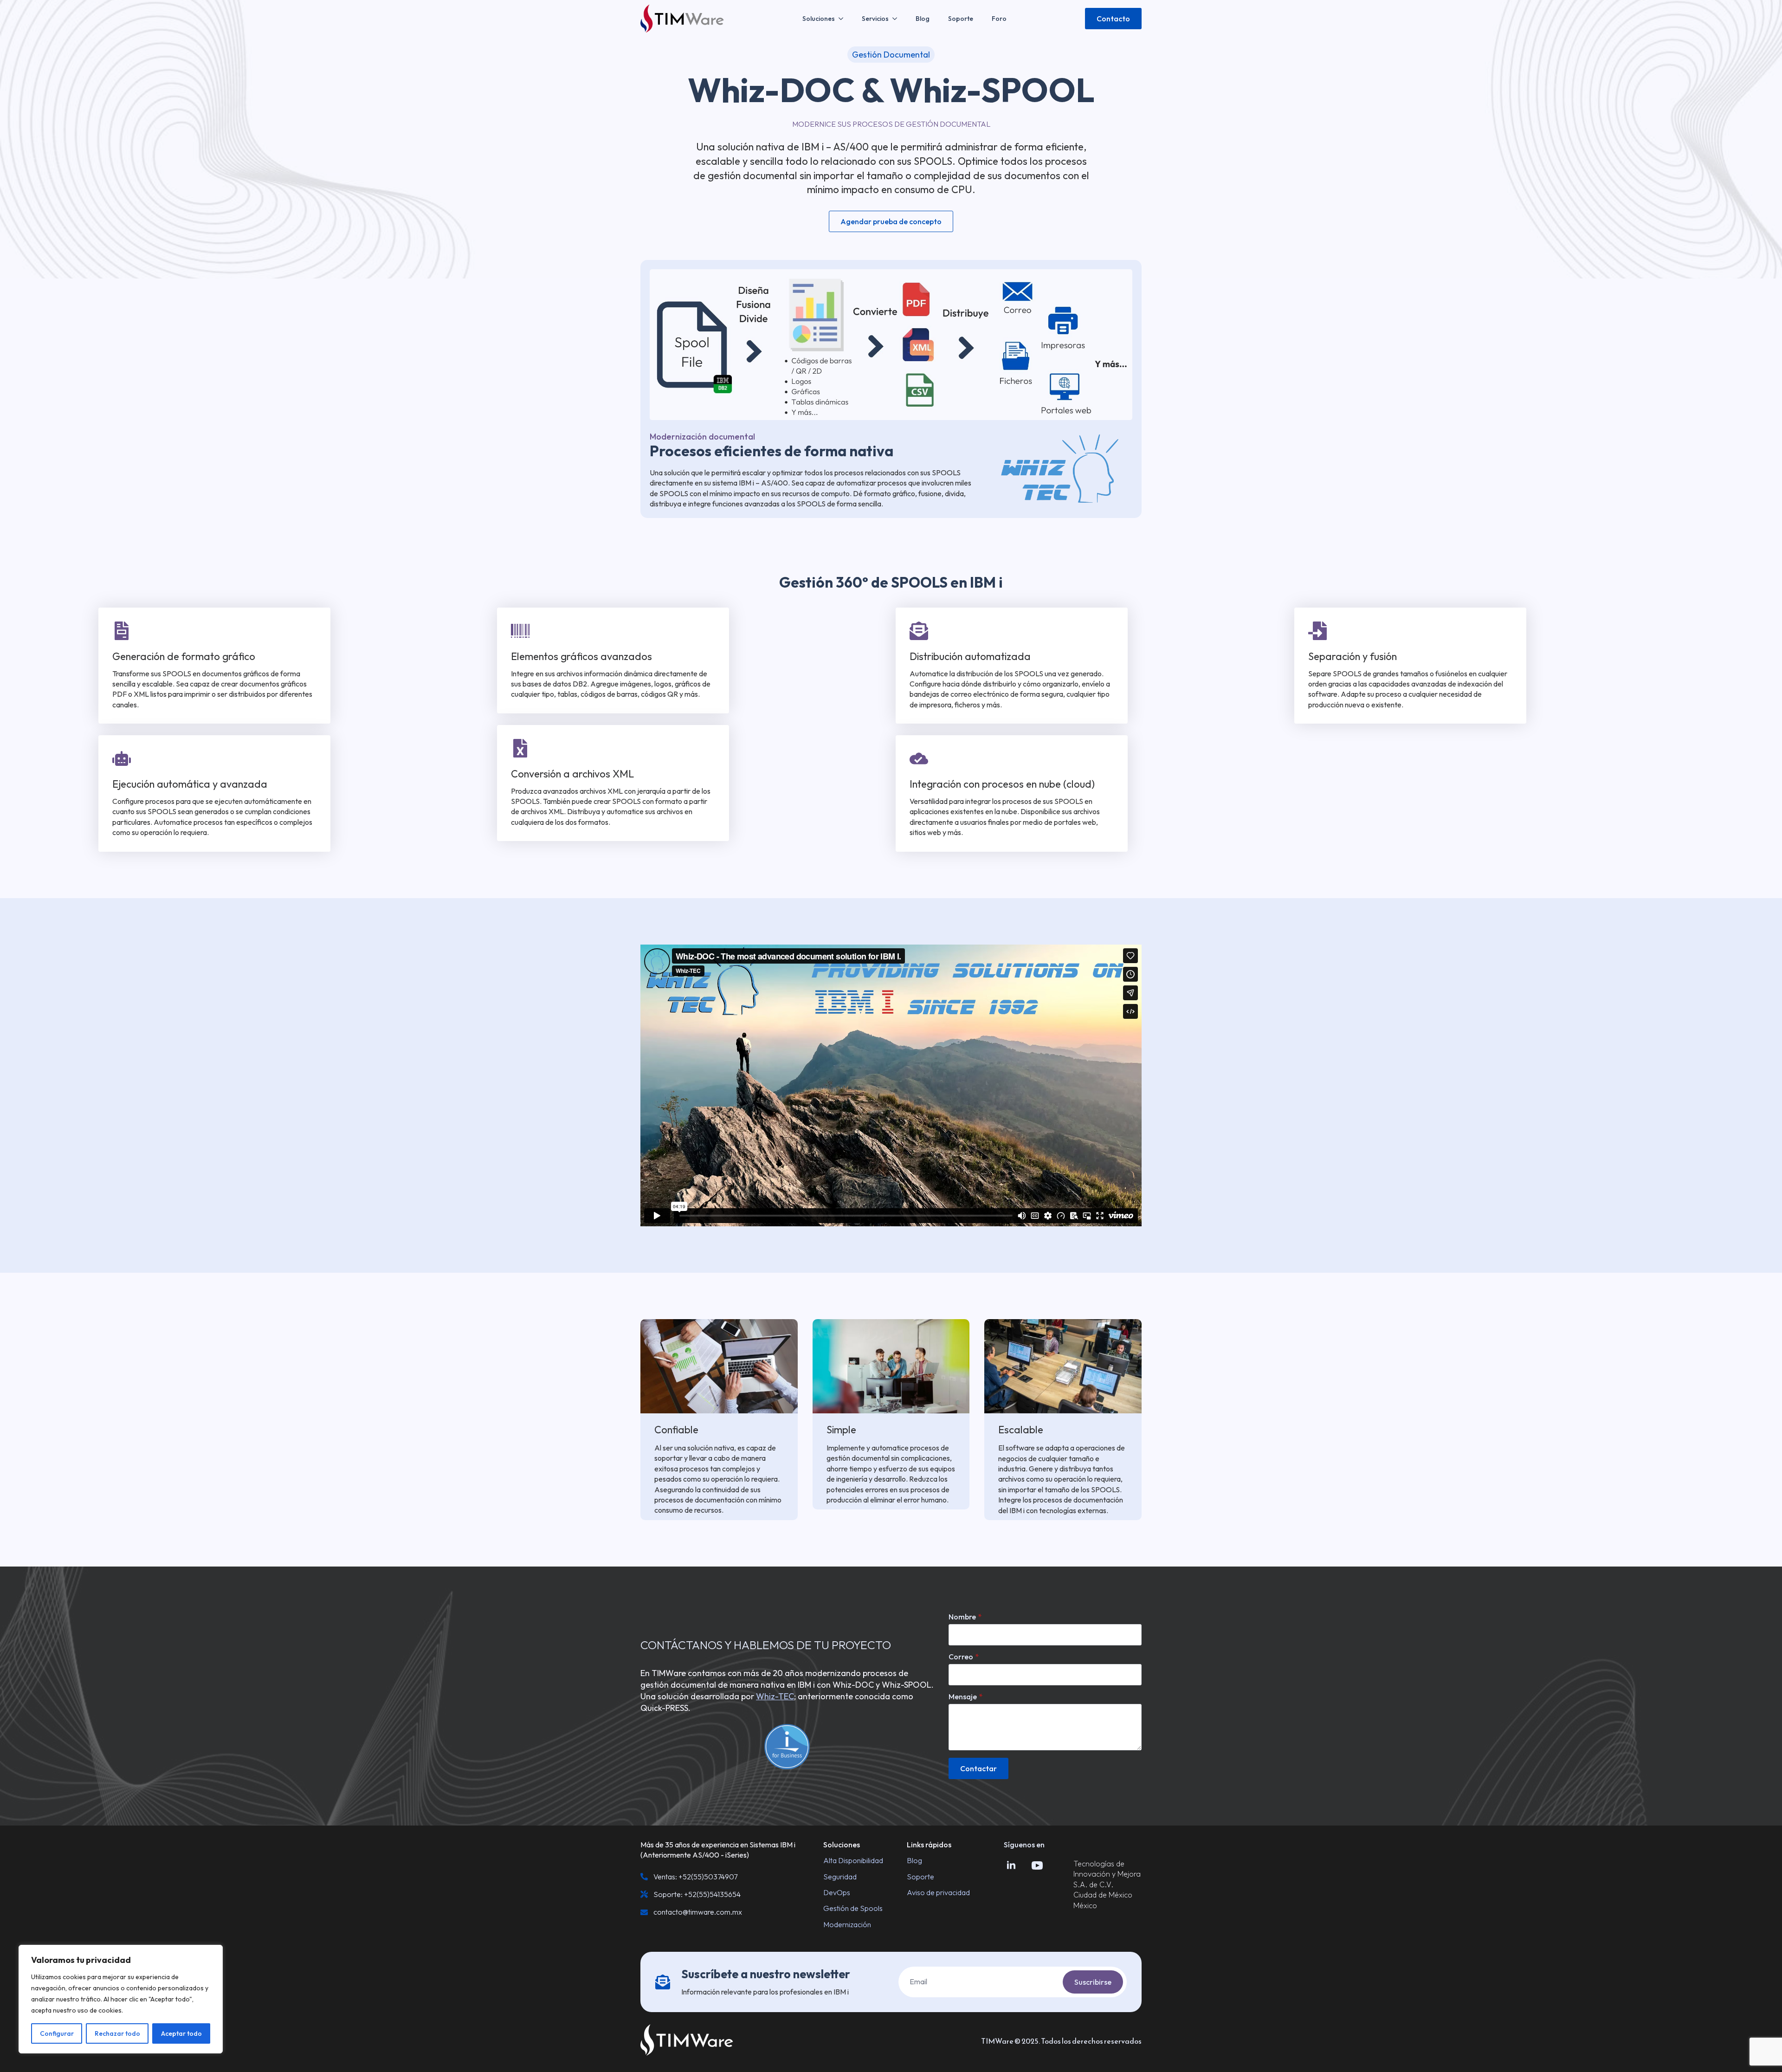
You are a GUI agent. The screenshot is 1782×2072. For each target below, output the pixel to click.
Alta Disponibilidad (853, 1860)
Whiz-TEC (775, 1696)
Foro (999, 19)
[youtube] (1037, 1865)
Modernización (847, 1924)
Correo (964, 1657)
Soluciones (819, 19)
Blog (923, 19)
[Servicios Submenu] (897, 19)
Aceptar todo (181, 2033)
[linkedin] (1011, 1865)
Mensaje (965, 1696)
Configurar (57, 2033)
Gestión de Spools (853, 1908)
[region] (121, 1999)
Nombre (965, 1617)
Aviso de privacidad (938, 1892)
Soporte (961, 19)
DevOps (837, 1892)
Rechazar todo (117, 2033)
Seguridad (840, 1877)
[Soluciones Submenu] (844, 19)
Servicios (875, 19)
